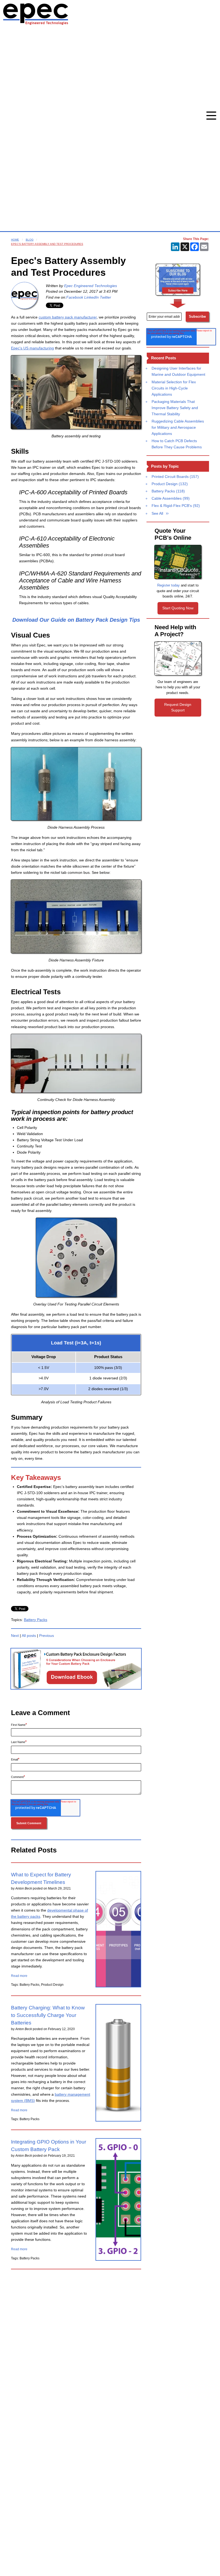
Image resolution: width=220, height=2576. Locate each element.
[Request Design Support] (178, 658)
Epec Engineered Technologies (91, 286)
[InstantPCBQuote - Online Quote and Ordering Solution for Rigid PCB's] (178, 562)
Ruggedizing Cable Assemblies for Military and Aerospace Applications (178, 427)
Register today (168, 585)
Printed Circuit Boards (175, 477)
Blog (30, 240)
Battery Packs (36, 1620)
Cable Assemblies (171, 498)
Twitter (105, 297)
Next (15, 1636)
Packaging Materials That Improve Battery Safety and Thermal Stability (175, 408)
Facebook (75, 297)
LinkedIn (91, 297)
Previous (47, 1636)
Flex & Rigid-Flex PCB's (176, 506)
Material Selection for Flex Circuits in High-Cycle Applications (174, 388)
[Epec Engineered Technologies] (24, 295)
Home (15, 240)
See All (157, 513)
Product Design (170, 484)
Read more (19, 1976)
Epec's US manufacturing (32, 348)
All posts (29, 1636)
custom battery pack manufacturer (68, 317)
